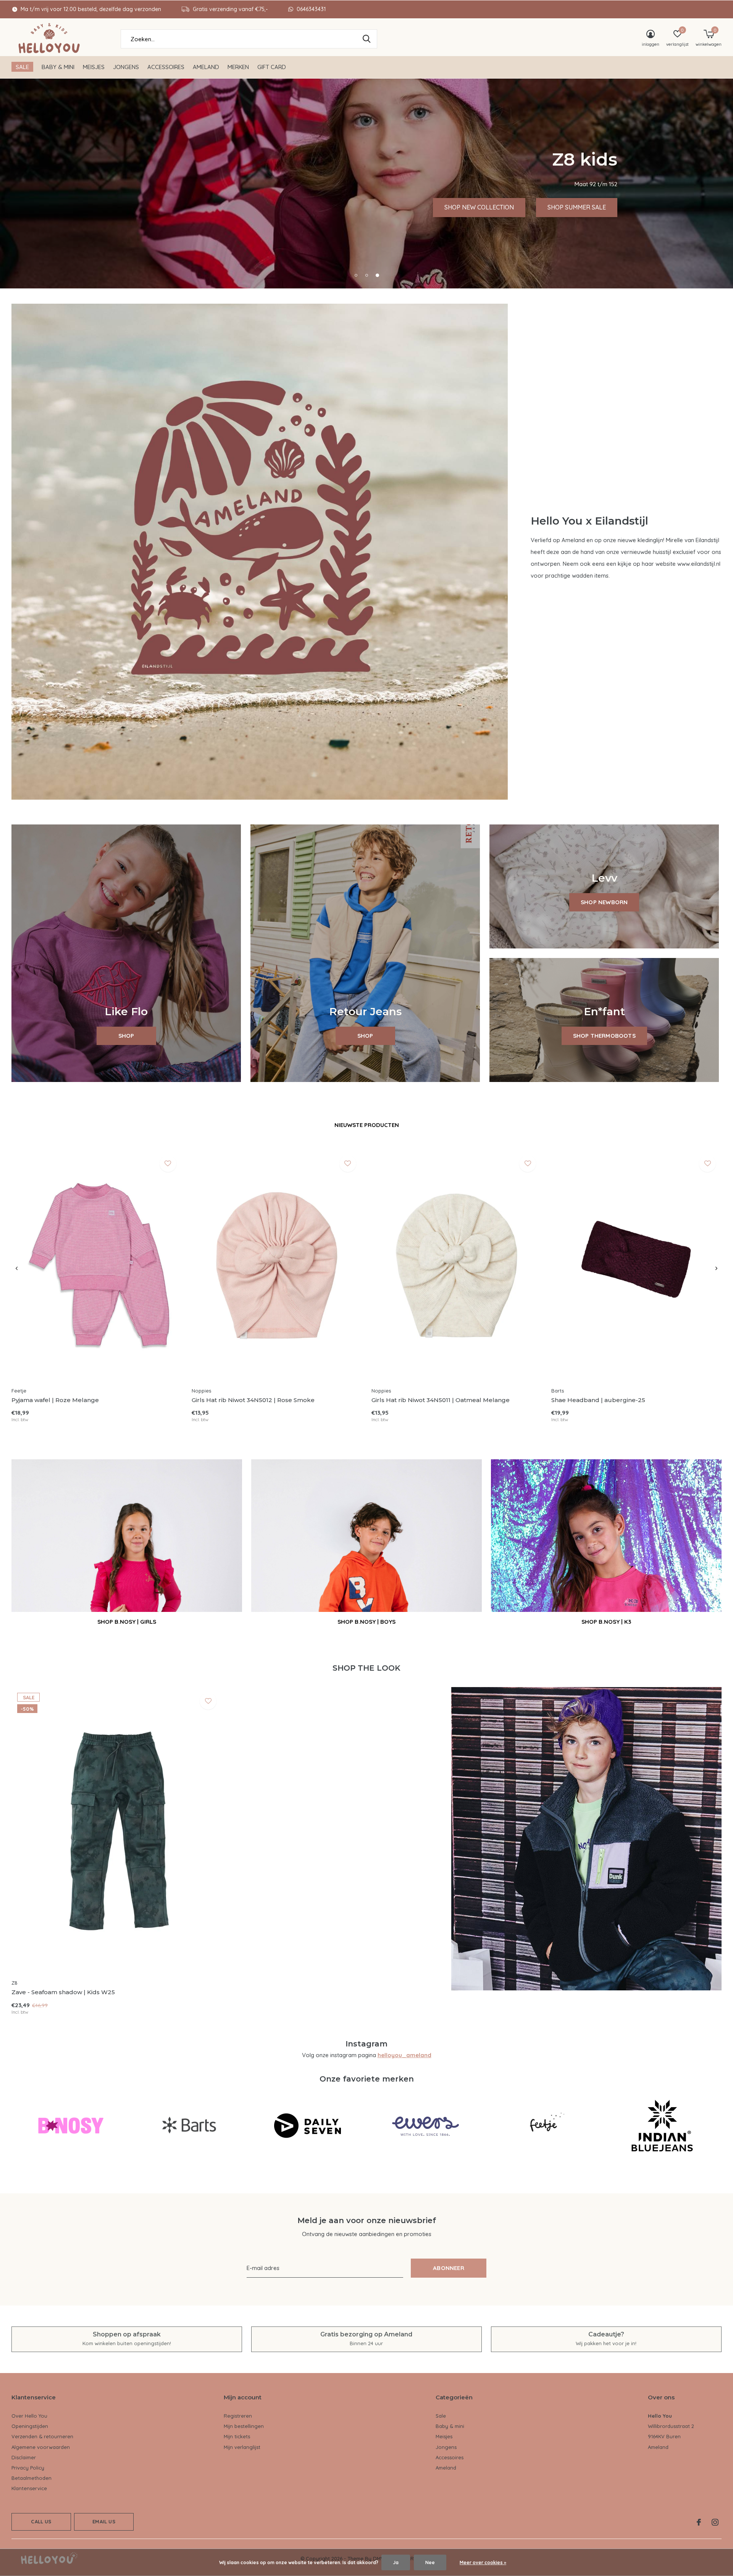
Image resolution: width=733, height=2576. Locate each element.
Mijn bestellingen (244, 2426)
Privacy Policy (28, 2468)
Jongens (126, 67)
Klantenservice (29, 2488)
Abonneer (449, 2268)
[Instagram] (715, 2522)
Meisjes (94, 67)
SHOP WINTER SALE (247, 207)
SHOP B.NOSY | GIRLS (127, 1622)
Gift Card (272, 67)
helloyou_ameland (404, 2055)
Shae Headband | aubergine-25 (598, 1400)
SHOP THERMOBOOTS (604, 1036)
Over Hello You (29, 2416)
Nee (430, 2562)
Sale (22, 67)
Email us (104, 2521)
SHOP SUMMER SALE (156, 207)
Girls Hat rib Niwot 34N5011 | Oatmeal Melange (441, 1400)
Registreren (238, 2416)
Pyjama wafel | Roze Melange (55, 1400)
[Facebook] (699, 2522)
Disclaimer (24, 2457)
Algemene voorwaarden (41, 2447)
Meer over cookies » (483, 2562)
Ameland (206, 67)
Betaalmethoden (31, 2478)
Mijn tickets (237, 2436)
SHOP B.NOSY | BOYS (366, 1622)
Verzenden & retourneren (42, 2436)
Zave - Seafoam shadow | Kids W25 (63, 1992)
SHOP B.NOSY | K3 (606, 1622)
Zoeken (366, 39)
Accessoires (166, 67)
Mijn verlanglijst (242, 2447)
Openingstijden (30, 2426)
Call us (41, 2521)
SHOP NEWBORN (604, 902)
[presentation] (17, 1269)
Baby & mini (58, 67)
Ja (396, 2562)
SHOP (126, 1036)
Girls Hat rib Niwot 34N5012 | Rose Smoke (253, 1400)
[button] (356, 275)
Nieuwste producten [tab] (367, 1125)
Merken (238, 67)
